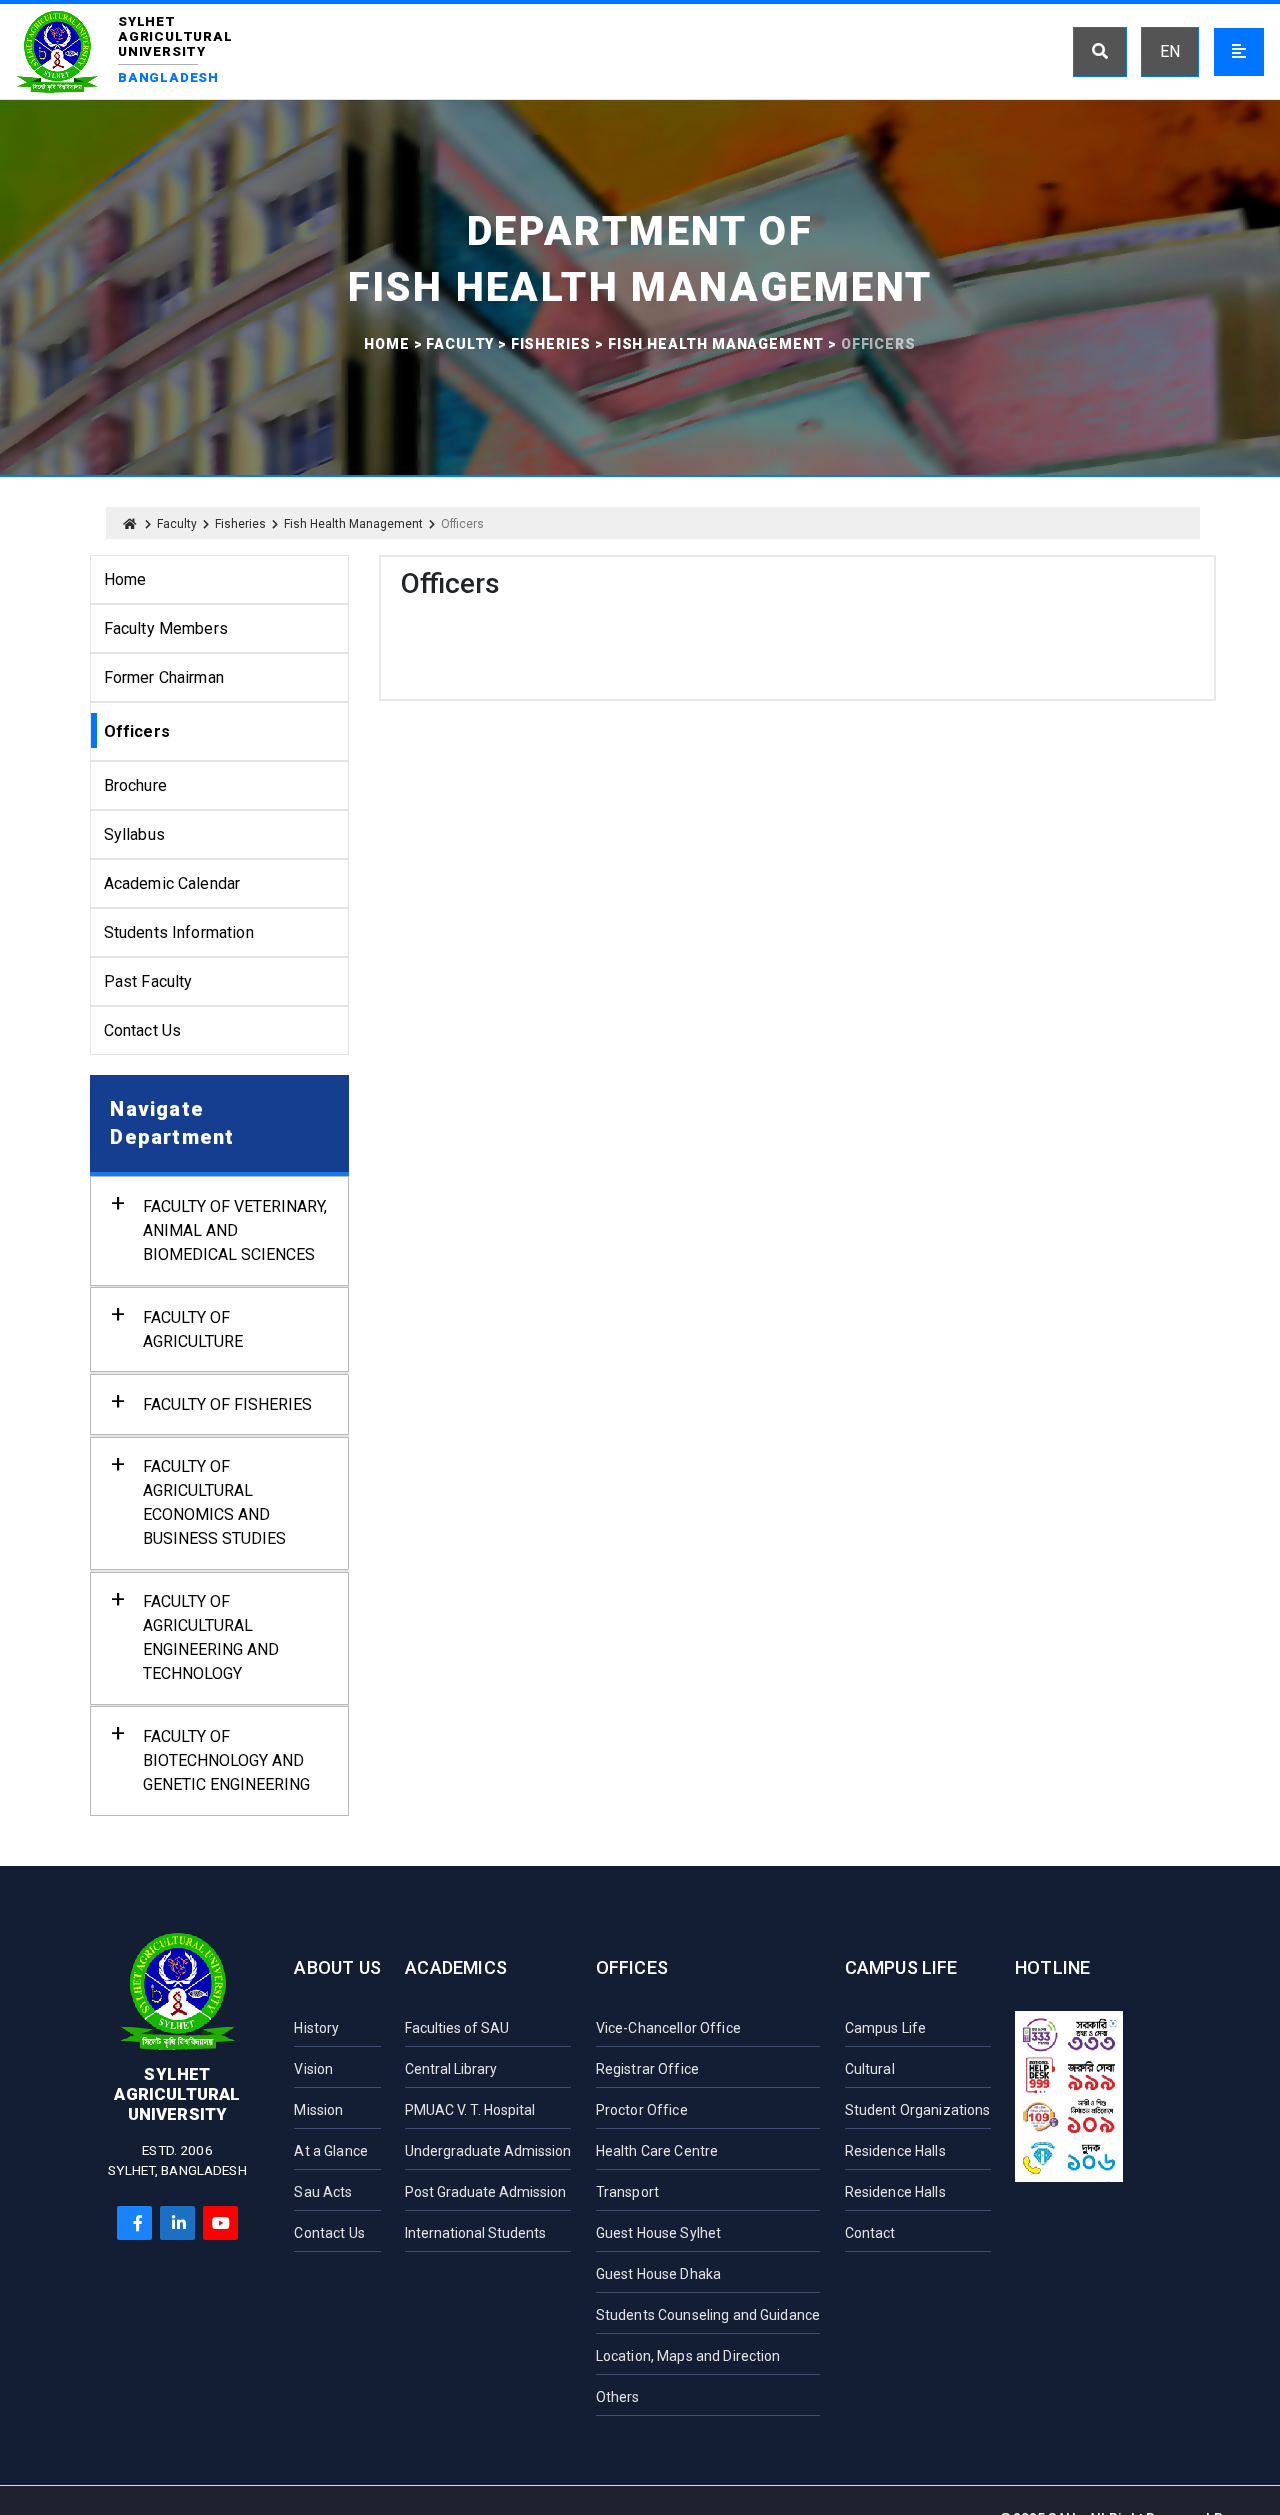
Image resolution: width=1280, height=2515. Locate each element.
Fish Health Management (716, 344)
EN (1170, 51)
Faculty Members (166, 628)
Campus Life (901, 1967)
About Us (337, 1967)
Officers (137, 731)
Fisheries (551, 344)
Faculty (460, 344)
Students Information (179, 932)
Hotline (1052, 1967)
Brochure (135, 785)
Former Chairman (164, 677)
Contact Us (143, 1030)
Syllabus (134, 834)
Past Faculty (148, 981)
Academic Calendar (172, 883)
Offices (632, 1967)
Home (386, 344)
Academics (456, 1967)
